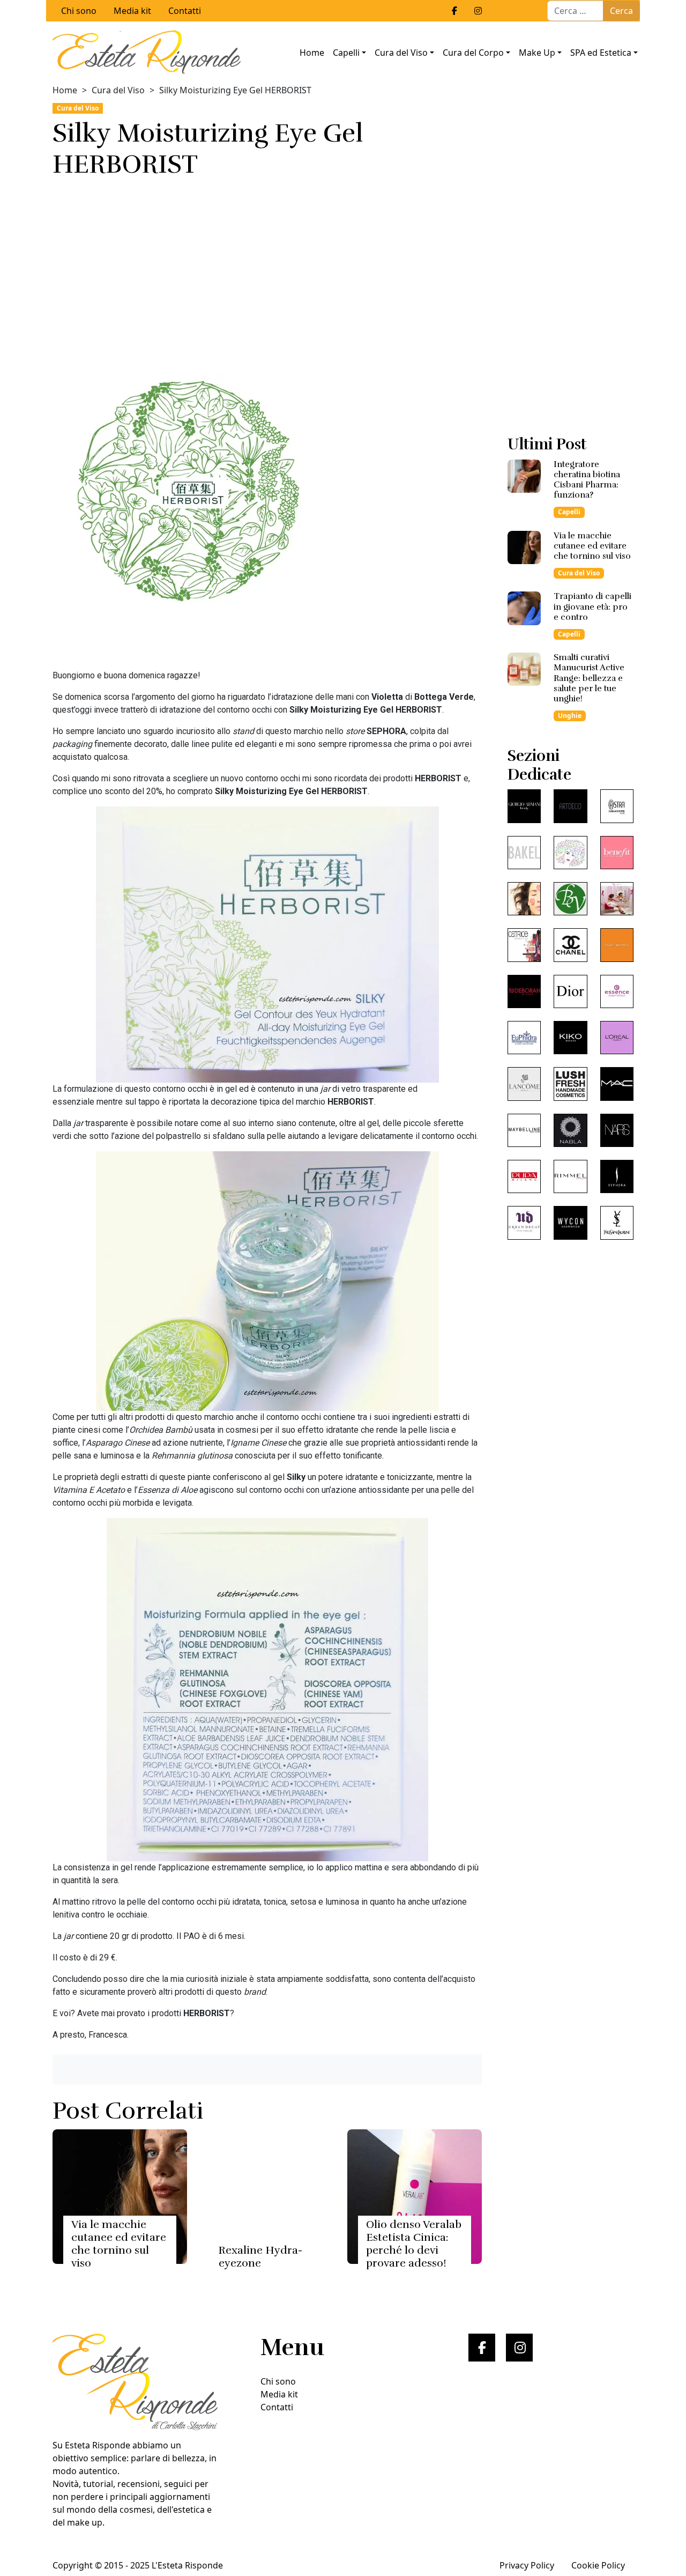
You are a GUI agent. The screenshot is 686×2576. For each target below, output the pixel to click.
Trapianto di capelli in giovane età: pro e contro (592, 606)
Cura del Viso (401, 53)
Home (312, 53)
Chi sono (79, 11)
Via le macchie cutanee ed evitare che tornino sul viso (119, 2244)
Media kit (132, 11)
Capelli (346, 53)
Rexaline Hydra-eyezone (260, 2257)
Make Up (537, 53)
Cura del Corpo (473, 53)
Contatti (185, 11)
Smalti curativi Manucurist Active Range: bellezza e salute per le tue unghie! (589, 678)
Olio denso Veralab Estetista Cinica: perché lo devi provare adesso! (414, 2244)
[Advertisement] (267, 272)
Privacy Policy (527, 2565)
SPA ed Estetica (601, 53)
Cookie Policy (598, 2565)
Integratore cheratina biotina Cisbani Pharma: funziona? (587, 480)
